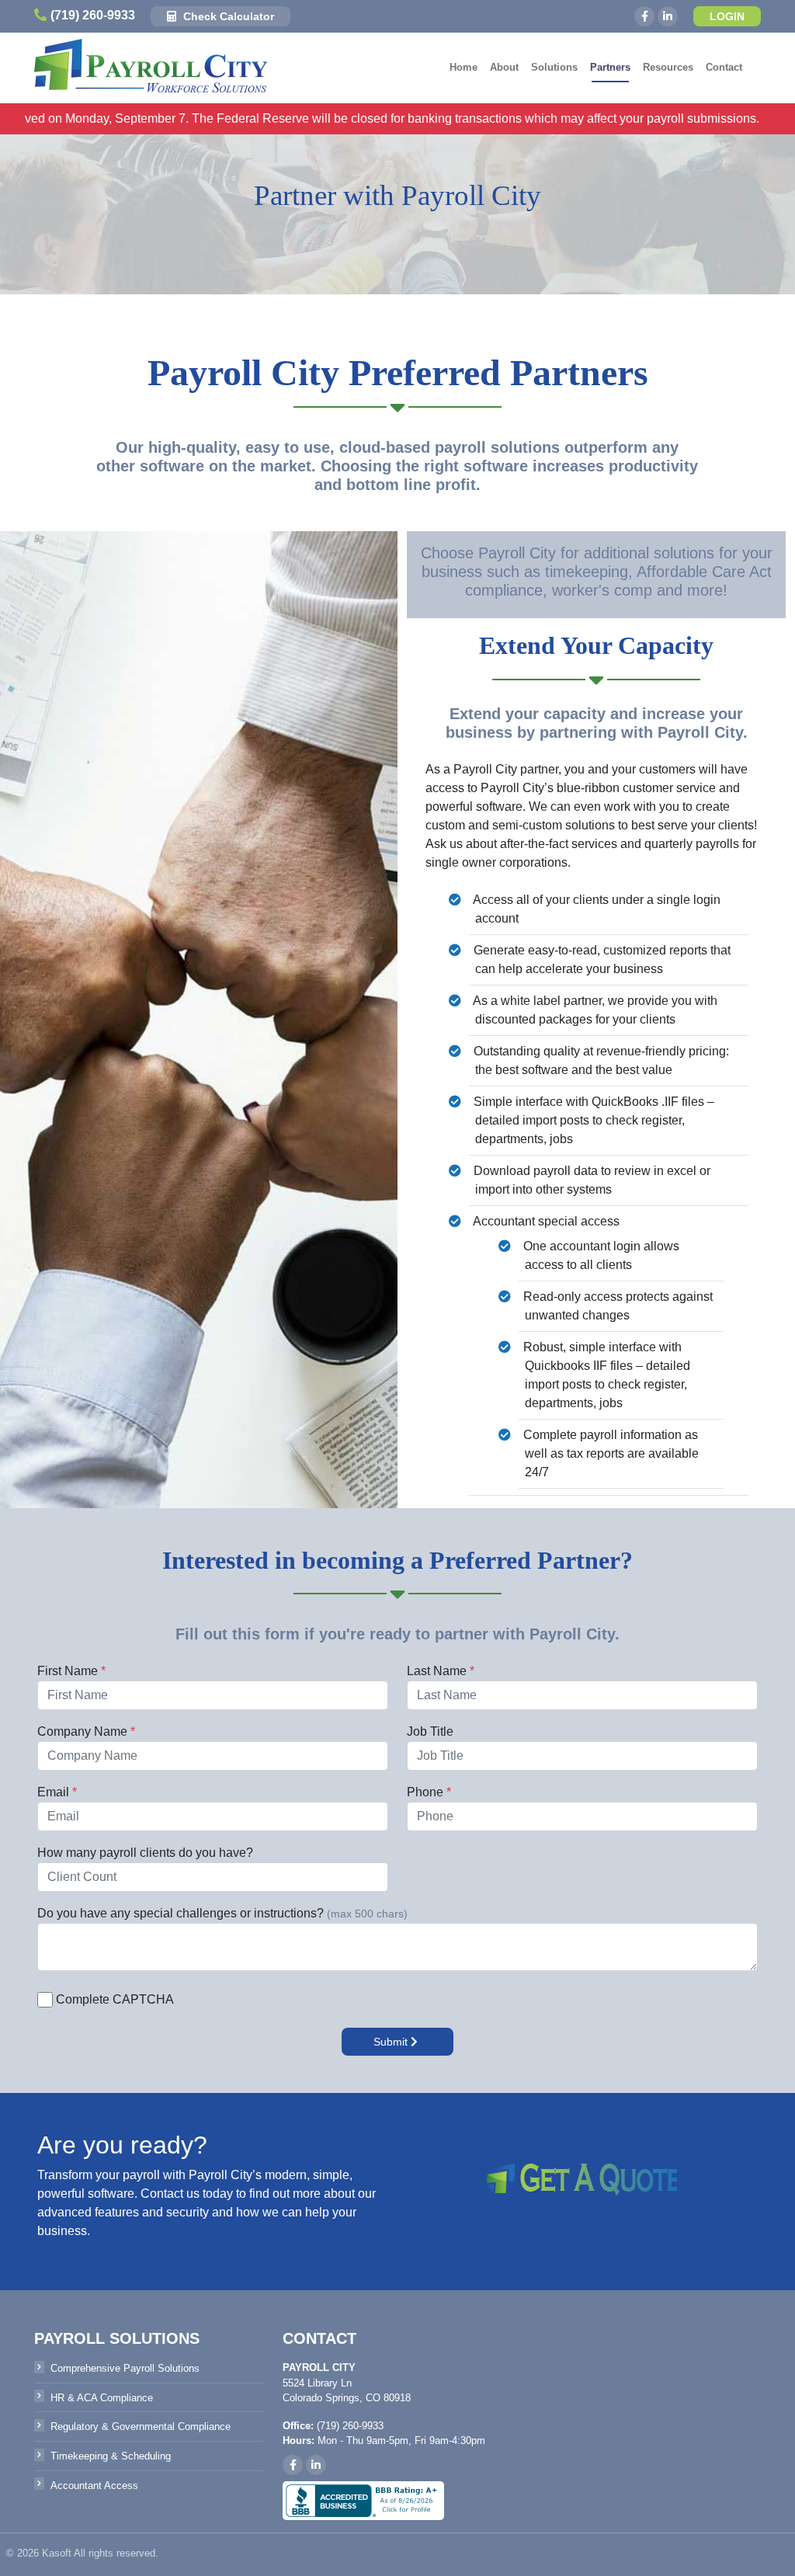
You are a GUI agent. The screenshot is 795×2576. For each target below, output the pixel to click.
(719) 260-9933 (93, 15)
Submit (392, 2042)
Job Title (430, 1731)
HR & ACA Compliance (102, 2398)
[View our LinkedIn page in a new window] (668, 16)
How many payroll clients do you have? (145, 1853)
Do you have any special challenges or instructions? (181, 1913)
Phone (425, 1792)
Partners (610, 67)
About (504, 67)
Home (463, 67)
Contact (724, 67)
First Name (68, 1671)
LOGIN (727, 16)
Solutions (554, 67)
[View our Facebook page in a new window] (644, 16)
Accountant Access (94, 2486)
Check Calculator (227, 16)
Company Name (82, 1731)
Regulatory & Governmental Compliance (141, 2427)
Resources (668, 67)
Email (53, 1792)
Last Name (437, 1671)
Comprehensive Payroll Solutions (125, 2368)
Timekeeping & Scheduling (111, 2456)
